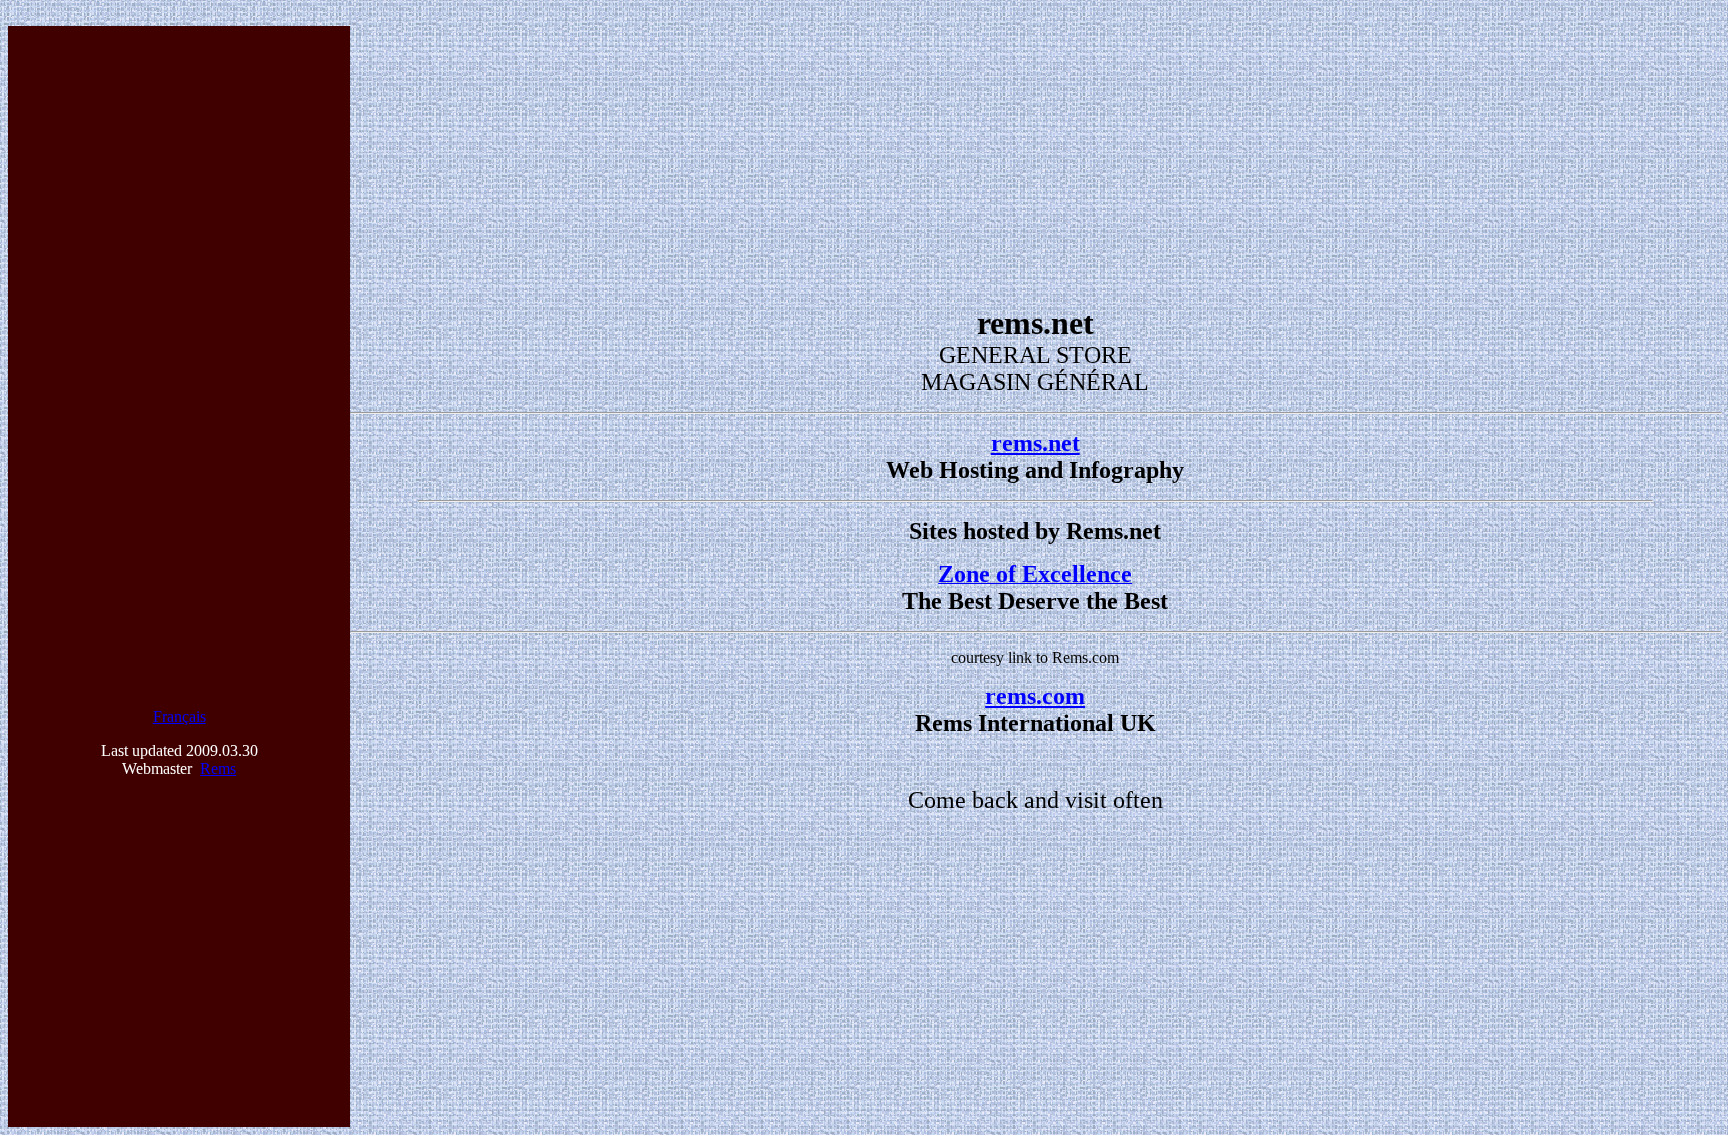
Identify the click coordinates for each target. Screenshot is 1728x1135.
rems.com (1035, 696)
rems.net (1035, 443)
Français (179, 716)
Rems (218, 768)
